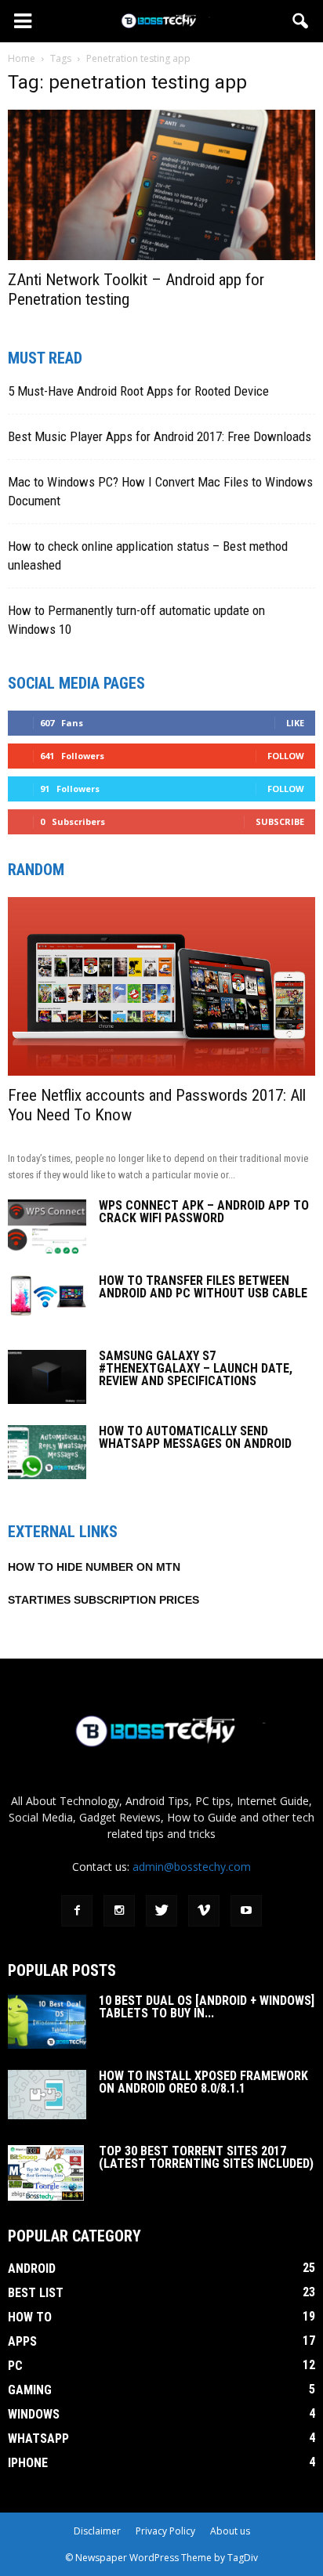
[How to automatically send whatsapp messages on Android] (47, 1452)
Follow (286, 756)
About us (230, 2531)
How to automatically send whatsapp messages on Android (195, 1437)
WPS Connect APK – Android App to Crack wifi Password (204, 1212)
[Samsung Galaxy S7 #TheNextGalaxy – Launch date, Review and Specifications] (47, 1377)
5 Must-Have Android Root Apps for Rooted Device (138, 391)
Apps (22, 2341)
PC (15, 2366)
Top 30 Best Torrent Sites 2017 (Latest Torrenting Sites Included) (206, 2157)
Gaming (30, 2390)
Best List (36, 2293)
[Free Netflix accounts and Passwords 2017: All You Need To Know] (161, 986)
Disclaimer (97, 2531)
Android (32, 2268)
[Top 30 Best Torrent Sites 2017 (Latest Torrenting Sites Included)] (46, 2173)
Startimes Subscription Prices (103, 1600)
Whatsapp (38, 2439)
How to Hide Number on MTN (94, 1567)
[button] (301, 21)
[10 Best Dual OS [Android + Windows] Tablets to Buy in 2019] (47, 2022)
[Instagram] (119, 1911)
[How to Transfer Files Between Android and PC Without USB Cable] (47, 1297)
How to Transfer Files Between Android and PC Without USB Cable (203, 1287)
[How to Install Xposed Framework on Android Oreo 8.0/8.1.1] (47, 2095)
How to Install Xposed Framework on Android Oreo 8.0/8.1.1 (203, 2082)
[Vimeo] (204, 1911)
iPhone (28, 2463)
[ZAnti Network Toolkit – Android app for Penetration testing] (161, 185)
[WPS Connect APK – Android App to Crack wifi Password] (47, 1226)
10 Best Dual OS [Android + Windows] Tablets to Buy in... (207, 2007)
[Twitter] (161, 1911)
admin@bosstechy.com (192, 1867)
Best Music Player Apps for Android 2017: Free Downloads (160, 436)
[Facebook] (77, 1911)
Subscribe (280, 821)
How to (30, 2317)
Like (295, 723)
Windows (34, 2414)
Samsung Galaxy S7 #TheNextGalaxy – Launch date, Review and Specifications (196, 1368)
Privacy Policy (165, 2531)
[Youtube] (246, 1911)
